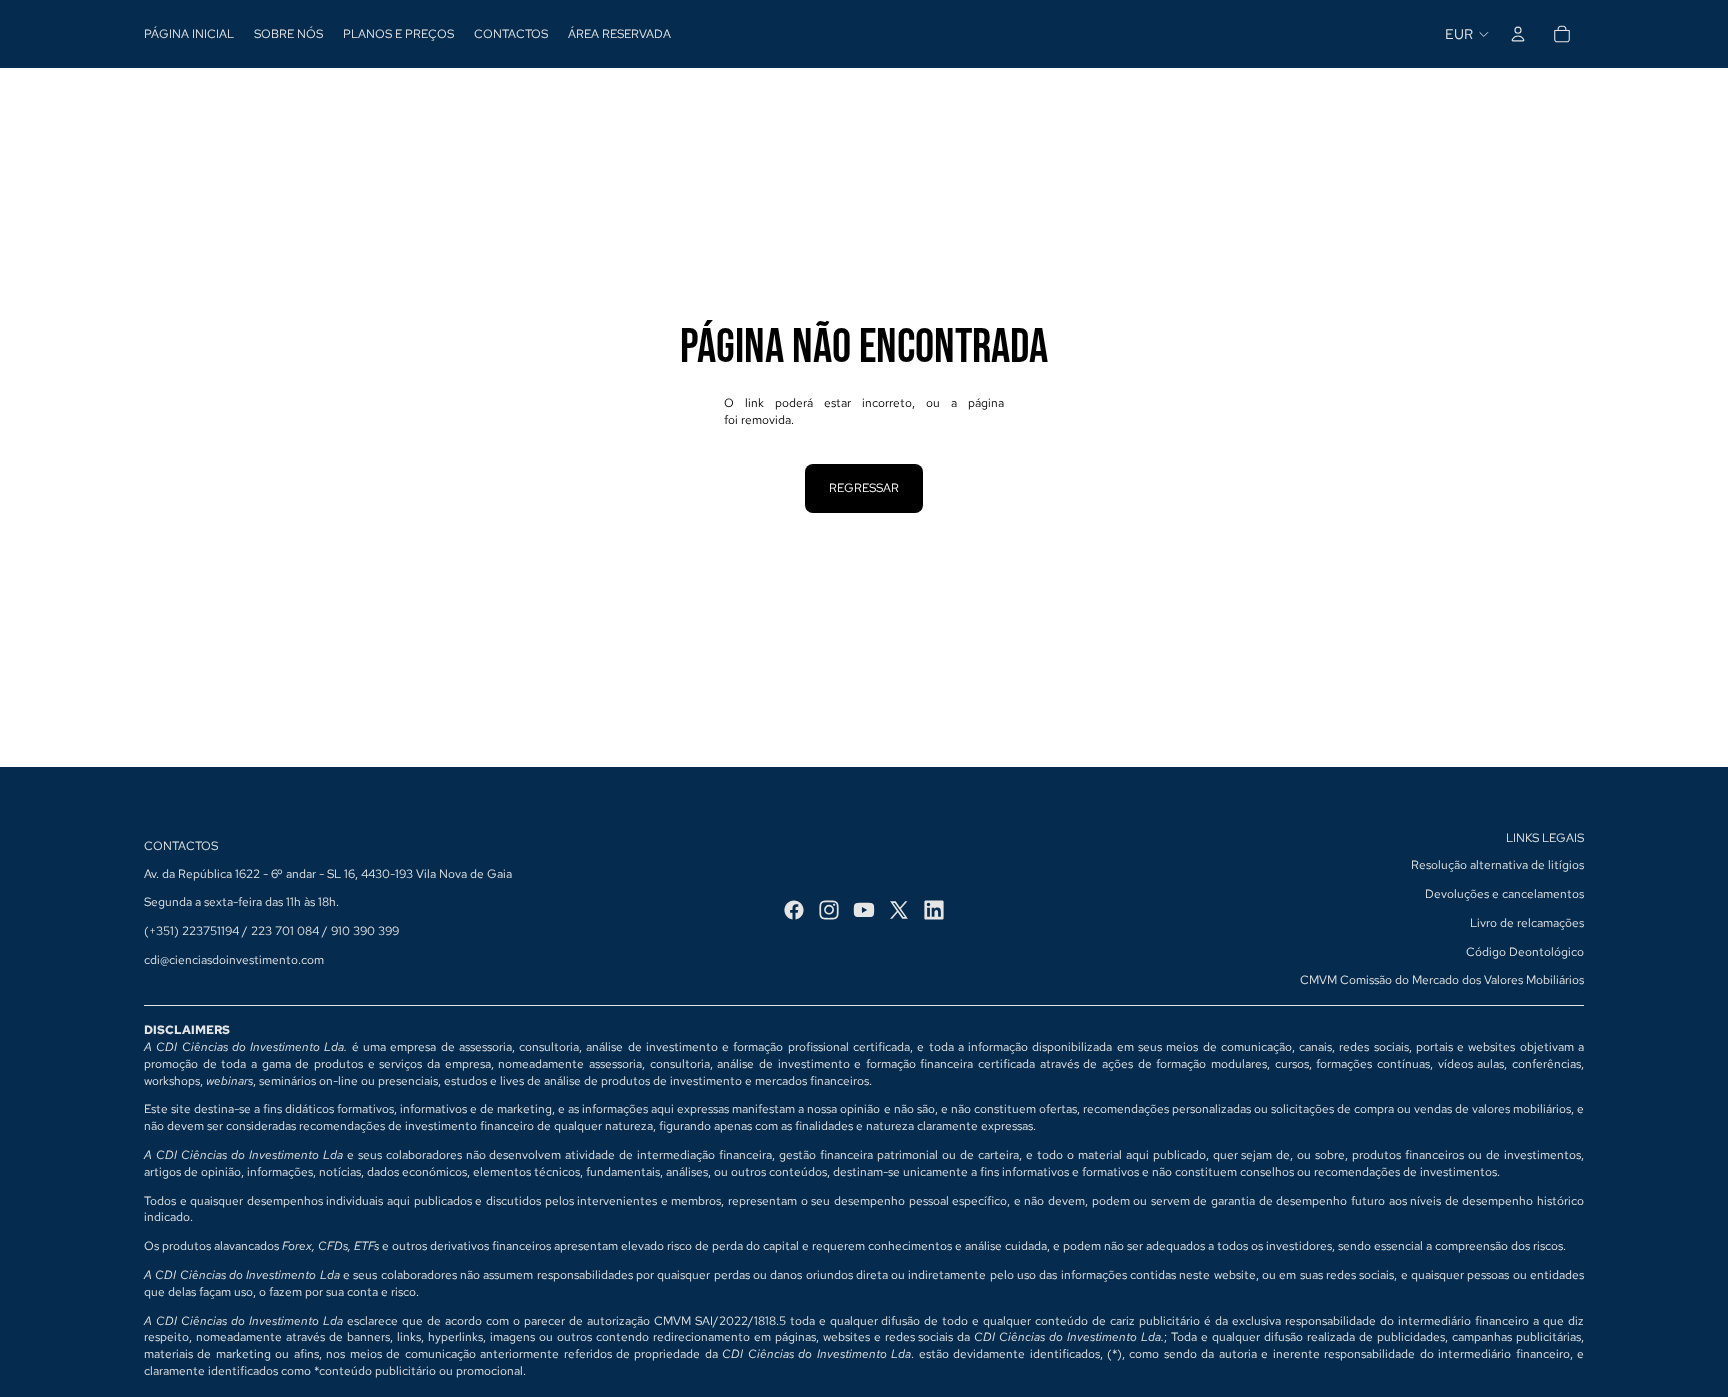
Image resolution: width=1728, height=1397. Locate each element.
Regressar (864, 488)
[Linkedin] (934, 910)
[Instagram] (829, 910)
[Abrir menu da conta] (1518, 34)
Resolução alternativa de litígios (1497, 865)
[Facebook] (794, 910)
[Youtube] (864, 910)
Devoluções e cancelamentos (1504, 894)
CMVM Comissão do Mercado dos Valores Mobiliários (1442, 980)
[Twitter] (899, 910)
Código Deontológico (1525, 952)
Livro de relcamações (1527, 923)
